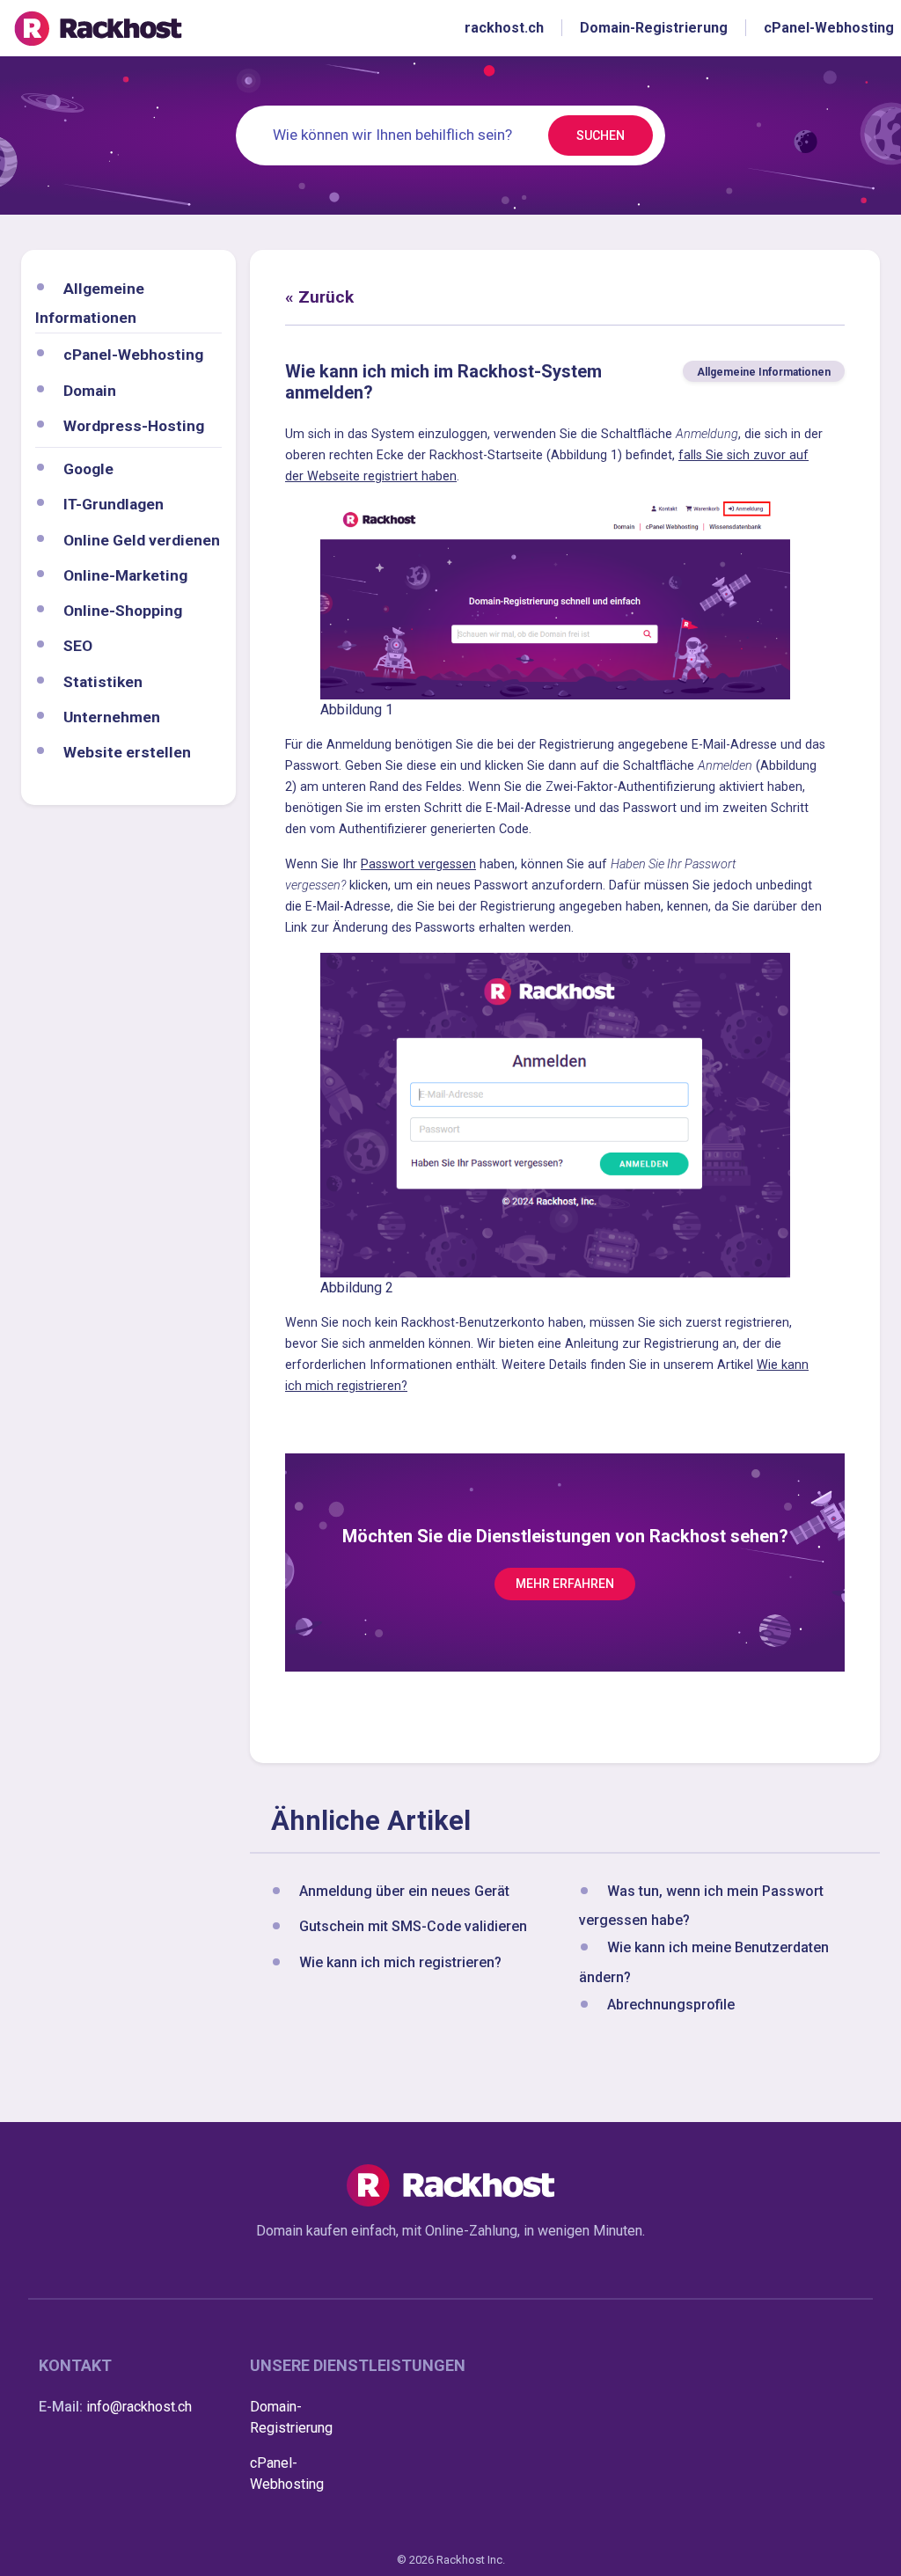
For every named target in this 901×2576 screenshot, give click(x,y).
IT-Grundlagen (114, 504)
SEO (78, 646)
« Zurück (319, 297)
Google (88, 469)
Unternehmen (112, 717)
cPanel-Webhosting (133, 355)
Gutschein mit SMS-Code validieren (413, 1927)
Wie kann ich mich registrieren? (400, 1962)
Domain (90, 391)
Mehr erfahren (565, 1584)
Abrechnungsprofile (671, 2005)
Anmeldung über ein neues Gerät (404, 1891)
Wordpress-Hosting (134, 426)
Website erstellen (127, 752)
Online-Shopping (123, 611)
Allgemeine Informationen (764, 372)
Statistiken (103, 682)
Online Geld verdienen (142, 540)
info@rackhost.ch (139, 2407)
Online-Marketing (125, 575)
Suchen (601, 135)
